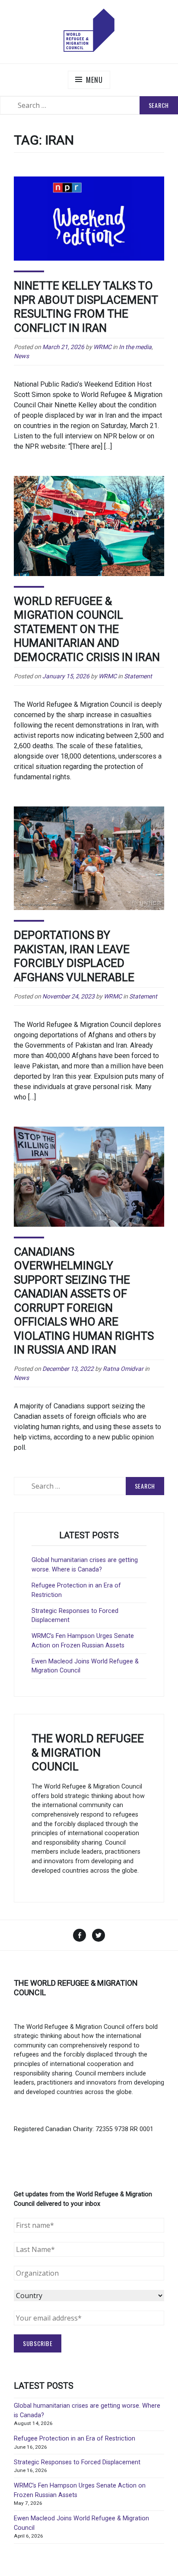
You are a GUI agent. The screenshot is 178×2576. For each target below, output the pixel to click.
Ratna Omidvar (123, 1369)
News (21, 356)
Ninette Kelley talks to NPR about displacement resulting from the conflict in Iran (86, 307)
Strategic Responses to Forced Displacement (77, 2462)
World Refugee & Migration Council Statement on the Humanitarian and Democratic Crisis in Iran (87, 629)
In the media (135, 347)
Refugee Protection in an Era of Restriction (75, 2439)
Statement (138, 676)
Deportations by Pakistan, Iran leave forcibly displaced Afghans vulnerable (74, 956)
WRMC (102, 347)
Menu (94, 80)
